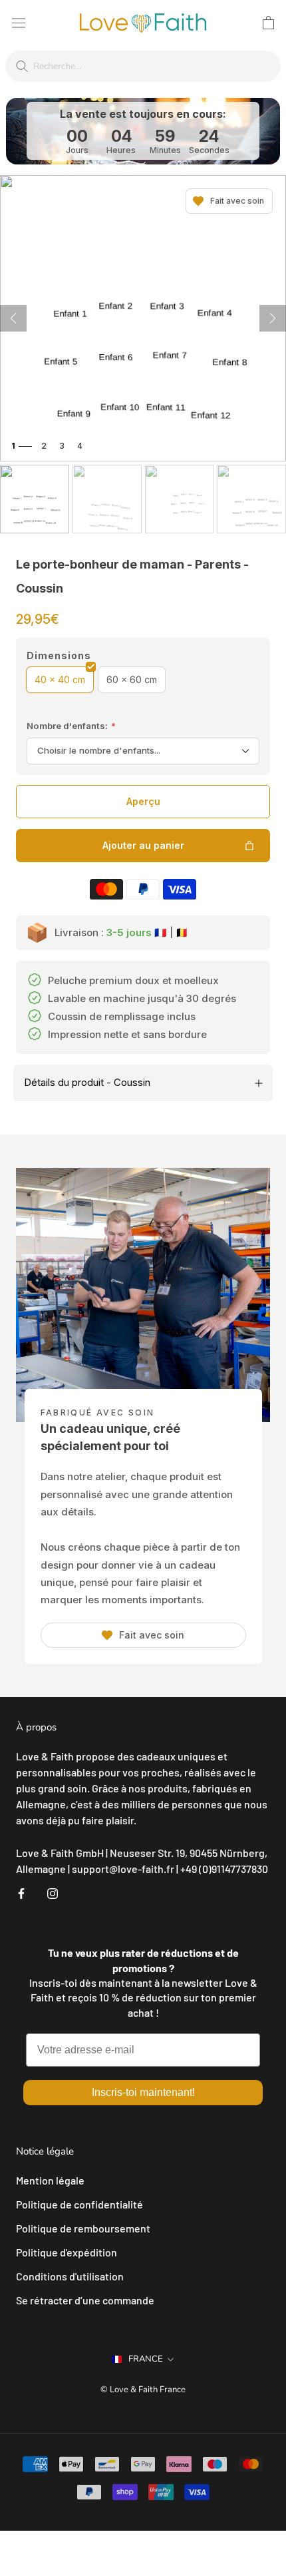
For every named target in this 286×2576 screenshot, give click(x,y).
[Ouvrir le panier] (268, 23)
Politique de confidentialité (79, 2204)
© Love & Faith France (143, 2390)
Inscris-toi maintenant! (143, 2092)
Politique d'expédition (67, 2252)
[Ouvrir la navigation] (19, 22)
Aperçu (143, 801)
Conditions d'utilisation (70, 2276)
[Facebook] (21, 1892)
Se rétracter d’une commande (85, 2300)
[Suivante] (273, 318)
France (146, 2359)
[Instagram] (53, 1892)
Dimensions (59, 655)
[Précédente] (13, 318)
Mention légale (50, 2180)
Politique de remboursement (83, 2228)
